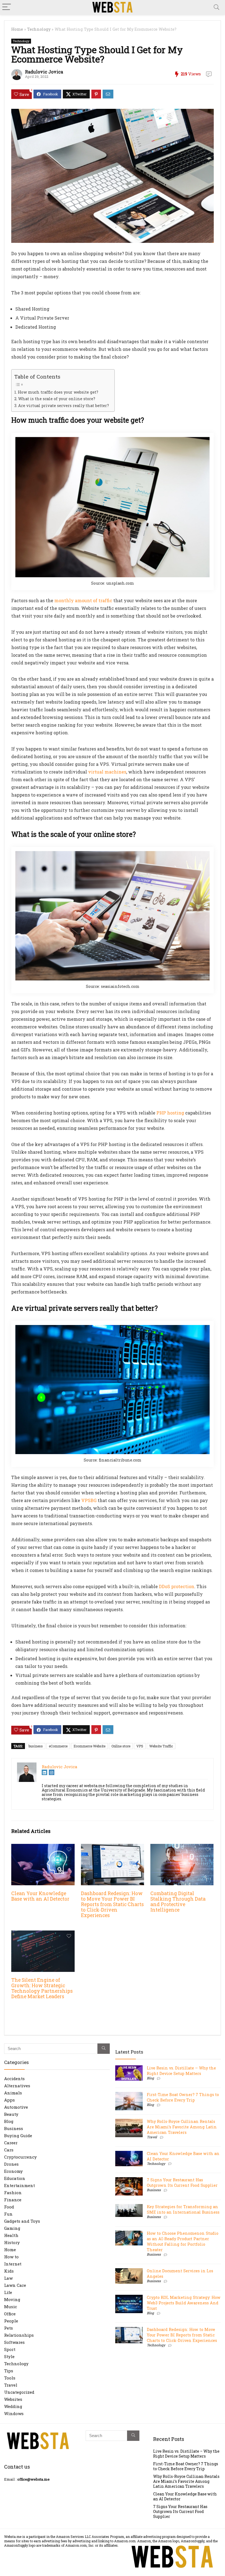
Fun (8, 2214)
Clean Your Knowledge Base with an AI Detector (40, 1896)
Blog (9, 2121)
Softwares (14, 2342)
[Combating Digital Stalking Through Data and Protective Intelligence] (182, 1848)
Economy (13, 2171)
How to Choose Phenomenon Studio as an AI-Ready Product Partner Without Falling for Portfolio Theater (183, 2241)
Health (11, 2235)
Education (15, 2178)
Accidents (14, 2079)
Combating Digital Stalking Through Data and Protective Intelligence (178, 1902)
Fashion (13, 2193)
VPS (140, 1746)
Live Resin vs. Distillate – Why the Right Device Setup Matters (181, 2071)
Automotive (16, 2107)
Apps (9, 2100)
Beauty (11, 2114)
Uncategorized (19, 2392)
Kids (9, 2271)
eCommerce (58, 1746)
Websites (13, 2399)
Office (10, 2314)
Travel (11, 2385)
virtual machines (107, 772)
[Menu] (7, 7)
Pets (9, 2328)
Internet (13, 2264)
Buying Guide (18, 2136)
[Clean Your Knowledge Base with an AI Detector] (43, 1848)
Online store (121, 1746)
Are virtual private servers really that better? (64, 406)
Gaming (12, 2228)
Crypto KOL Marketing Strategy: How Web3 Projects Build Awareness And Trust (184, 2303)
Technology (39, 29)
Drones (11, 2164)
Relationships (19, 2335)
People (11, 2321)
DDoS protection (177, 1586)
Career (11, 2143)
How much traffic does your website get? (58, 392)
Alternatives (17, 2086)
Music (11, 2307)
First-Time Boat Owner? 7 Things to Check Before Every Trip (183, 2097)
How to (11, 2257)
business (36, 1746)
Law (8, 2278)
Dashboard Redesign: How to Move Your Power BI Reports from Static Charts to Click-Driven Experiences (112, 1904)
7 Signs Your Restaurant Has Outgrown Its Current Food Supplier (182, 2183)
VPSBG (89, 1500)
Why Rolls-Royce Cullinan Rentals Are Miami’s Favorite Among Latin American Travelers (182, 2127)
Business (14, 2128)
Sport (10, 2349)
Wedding (13, 2406)
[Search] (216, 7)
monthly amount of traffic (83, 600)
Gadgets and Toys (22, 2221)
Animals (13, 2093)
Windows (14, 2413)
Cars (9, 2150)
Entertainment (19, 2185)
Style (9, 2356)
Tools (10, 2378)
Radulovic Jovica (44, 72)
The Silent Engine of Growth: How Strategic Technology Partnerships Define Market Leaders (42, 1988)
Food (9, 2207)
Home (17, 29)
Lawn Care (15, 2285)
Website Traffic (161, 1746)
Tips (9, 2371)
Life (8, 2292)
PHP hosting (170, 1113)
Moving (12, 2299)
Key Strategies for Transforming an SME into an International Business (183, 2209)
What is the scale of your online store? (57, 399)
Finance (13, 2200)
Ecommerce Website (89, 1746)
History (12, 2242)
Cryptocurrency (20, 2157)
